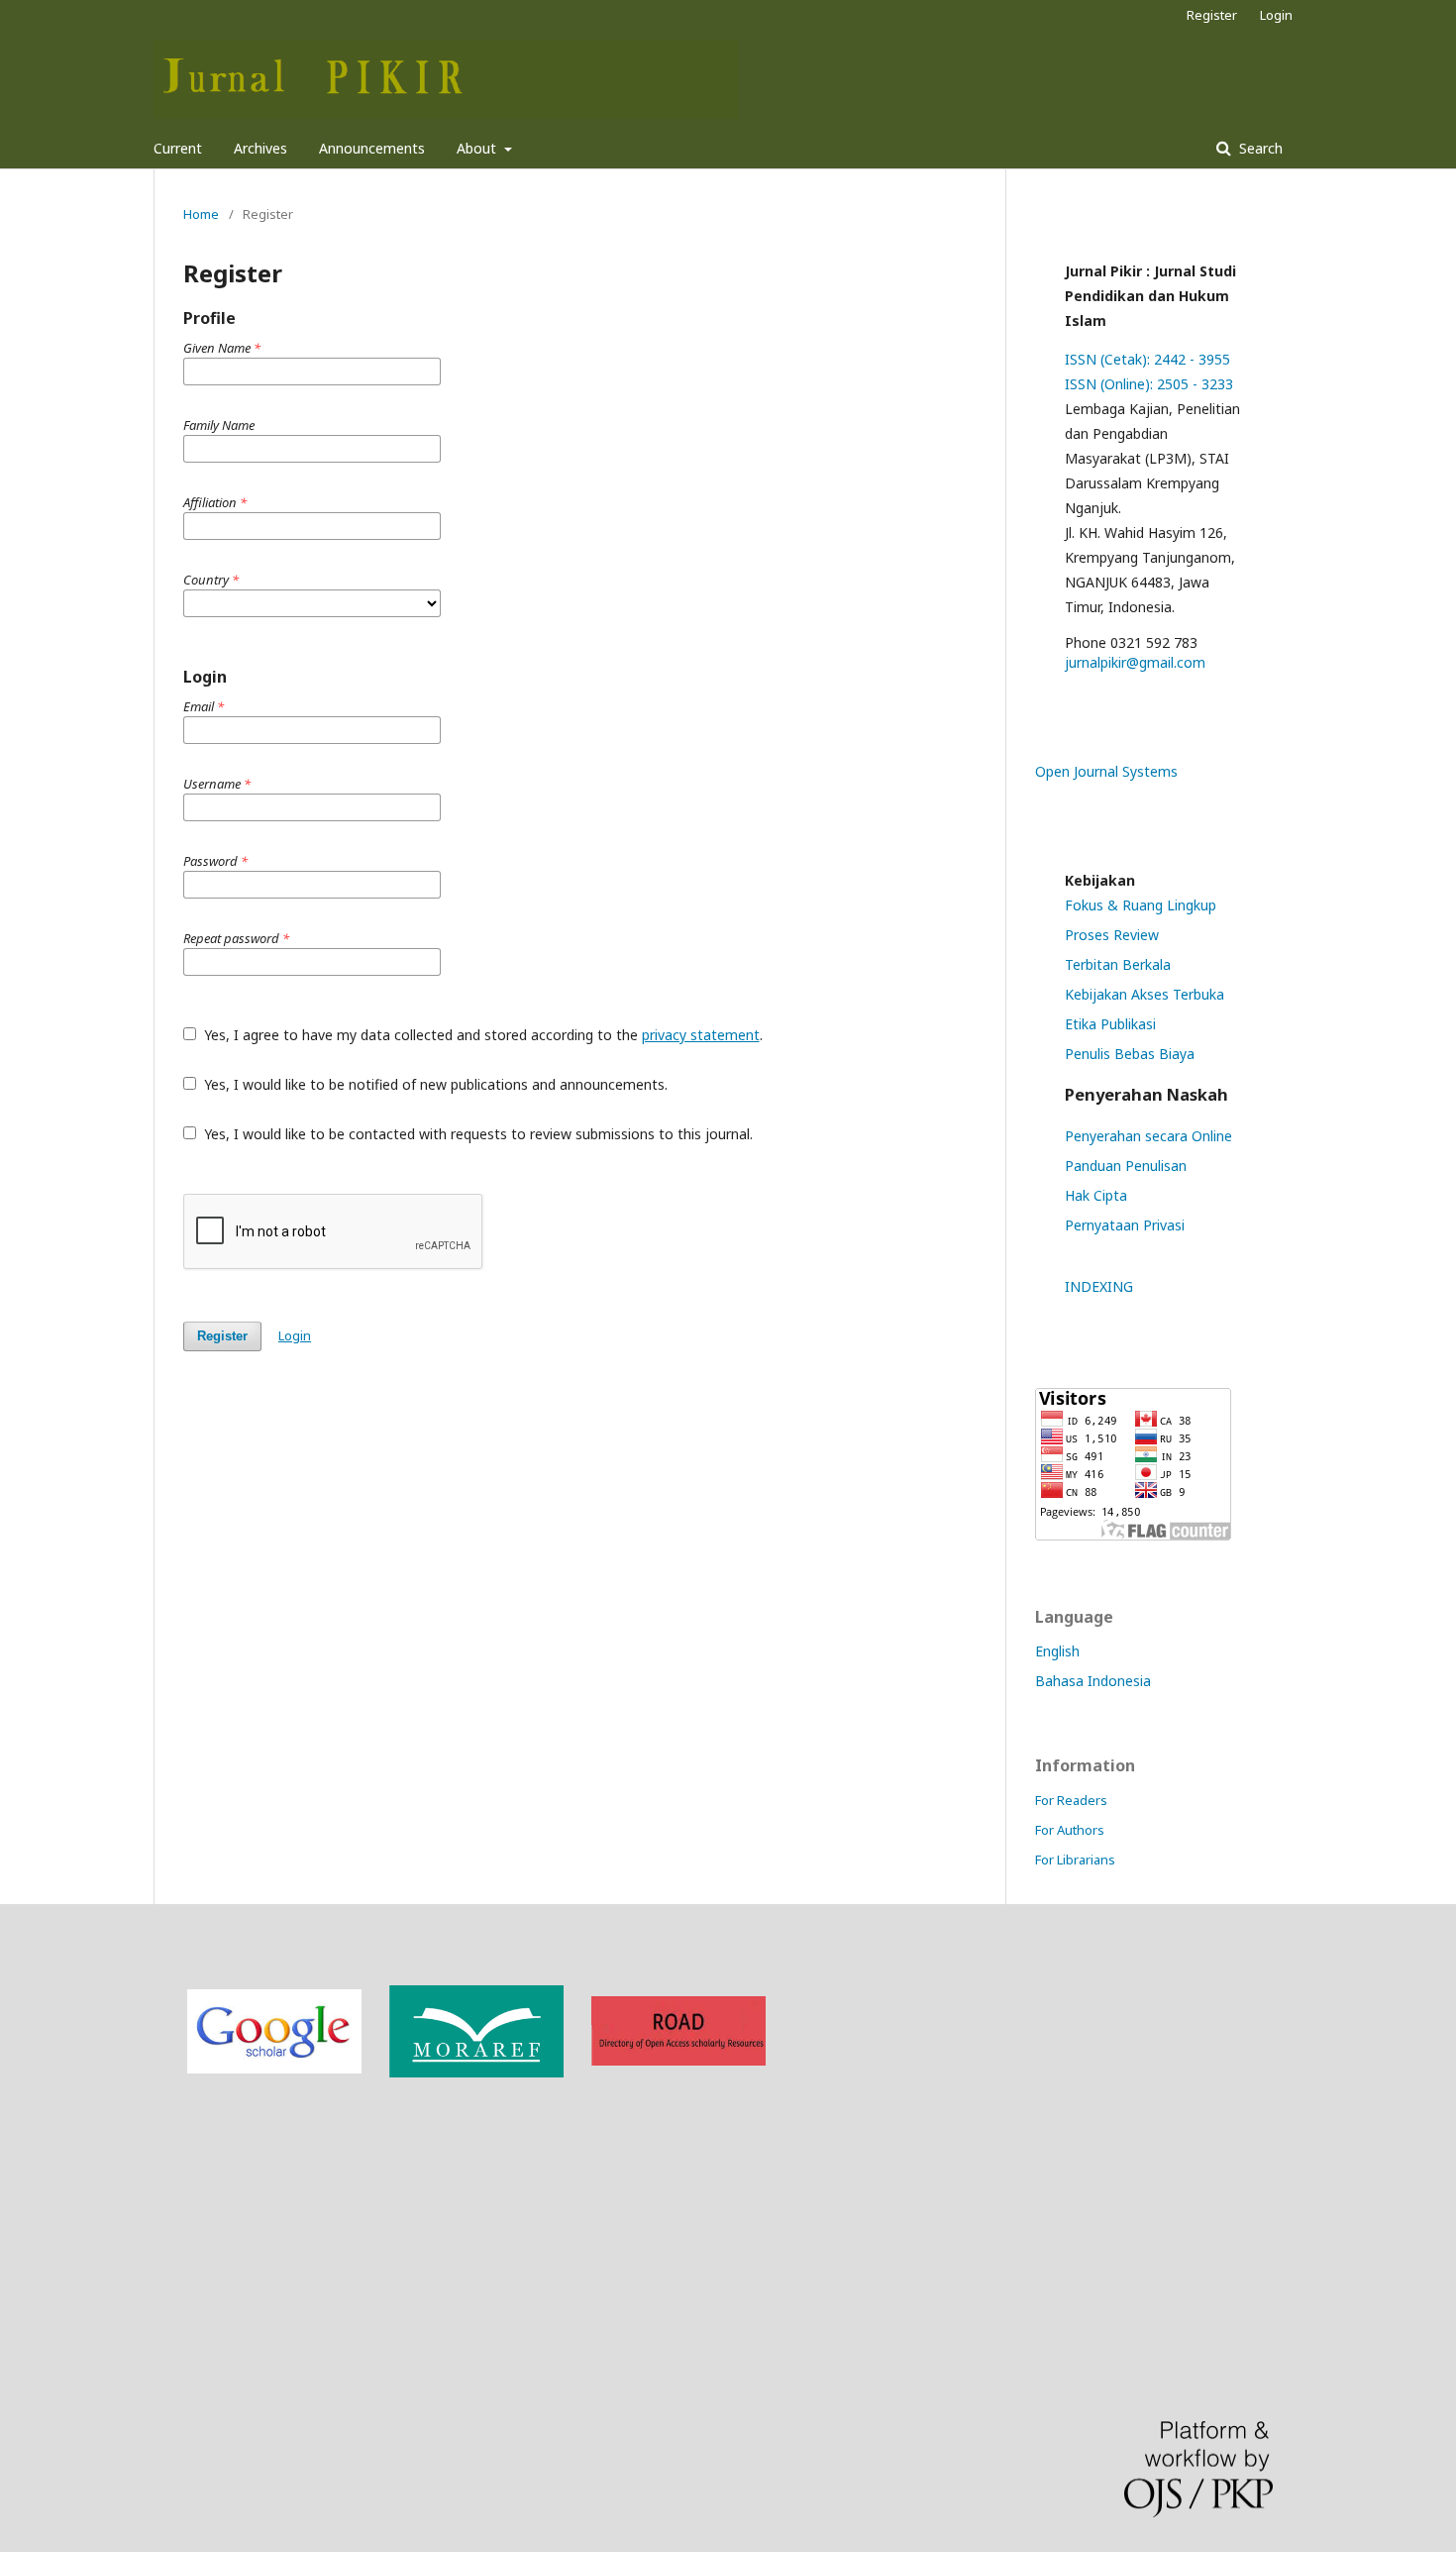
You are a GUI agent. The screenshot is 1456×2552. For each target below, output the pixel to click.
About (478, 148)
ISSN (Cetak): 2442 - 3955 (1147, 359)
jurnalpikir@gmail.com (1135, 662)
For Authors (1070, 1830)
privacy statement (701, 1035)
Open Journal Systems (1106, 771)
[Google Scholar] (274, 2068)
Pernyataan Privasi (1125, 1225)
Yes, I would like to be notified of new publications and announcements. (434, 1084)
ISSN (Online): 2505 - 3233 (1149, 384)
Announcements (372, 148)
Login (1276, 15)
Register (1212, 15)
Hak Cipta (1096, 1195)
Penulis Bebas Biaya (1130, 1054)
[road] (678, 2060)
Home (201, 214)
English (1057, 1651)
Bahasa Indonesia (1093, 1681)
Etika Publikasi (1110, 1024)
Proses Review (1112, 935)
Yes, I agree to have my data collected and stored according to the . (481, 1035)
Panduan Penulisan (1126, 1166)
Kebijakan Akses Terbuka (1144, 994)
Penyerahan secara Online (1148, 1136)
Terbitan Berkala (1118, 964)
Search (1259, 148)
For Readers (1071, 1800)
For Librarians (1075, 1860)
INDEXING (1099, 1286)
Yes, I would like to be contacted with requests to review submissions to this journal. (476, 1134)
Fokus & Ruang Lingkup (1141, 905)
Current (178, 148)
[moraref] (476, 2072)
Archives (260, 148)
